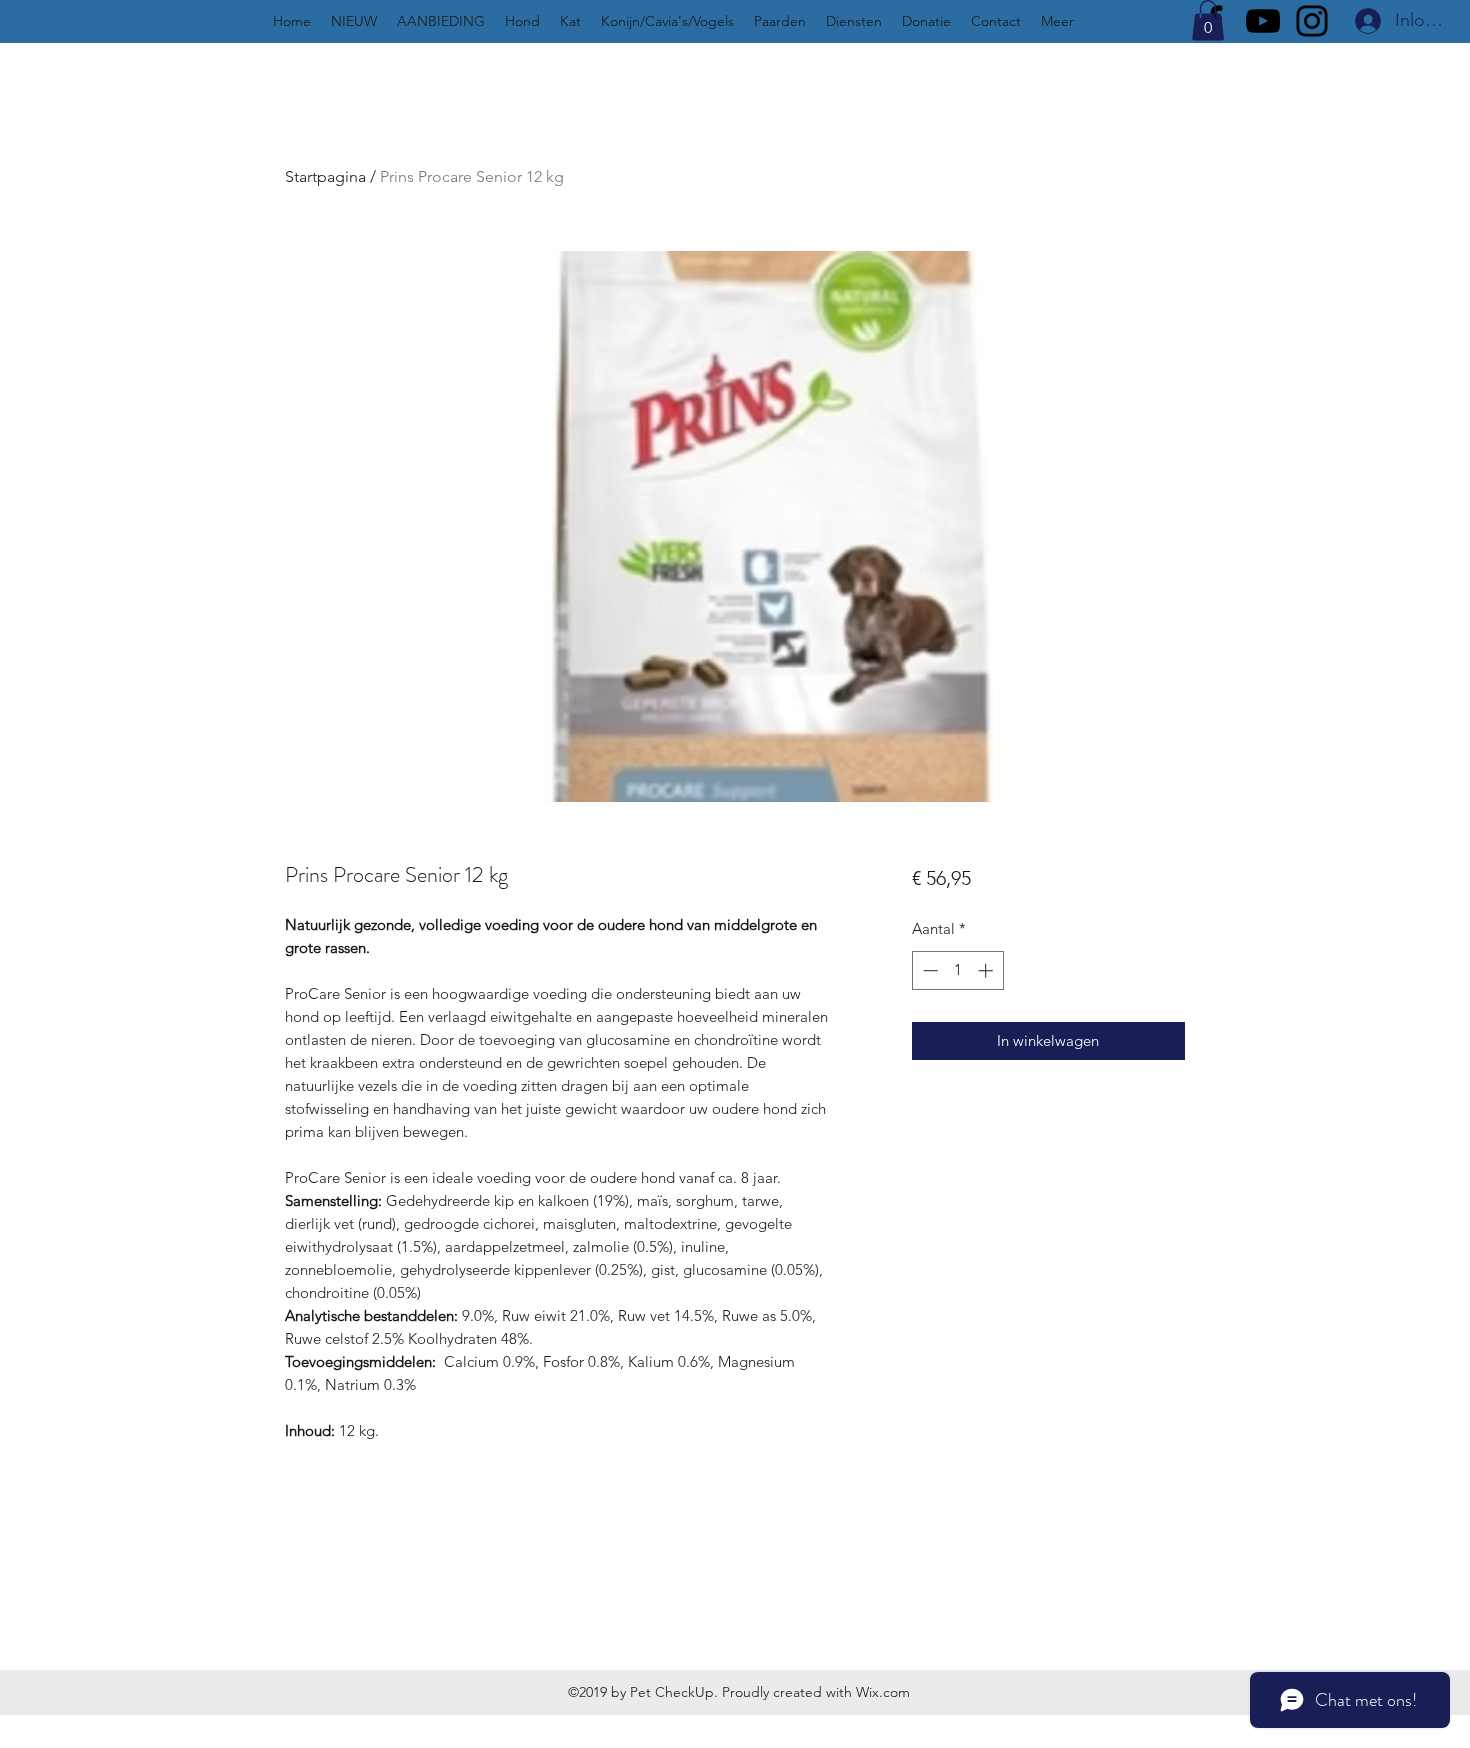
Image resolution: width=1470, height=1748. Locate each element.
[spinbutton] (957, 970)
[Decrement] (928, 970)
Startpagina (325, 176)
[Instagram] (1312, 21)
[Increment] (987, 970)
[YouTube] (1263, 21)
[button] (1208, 20)
